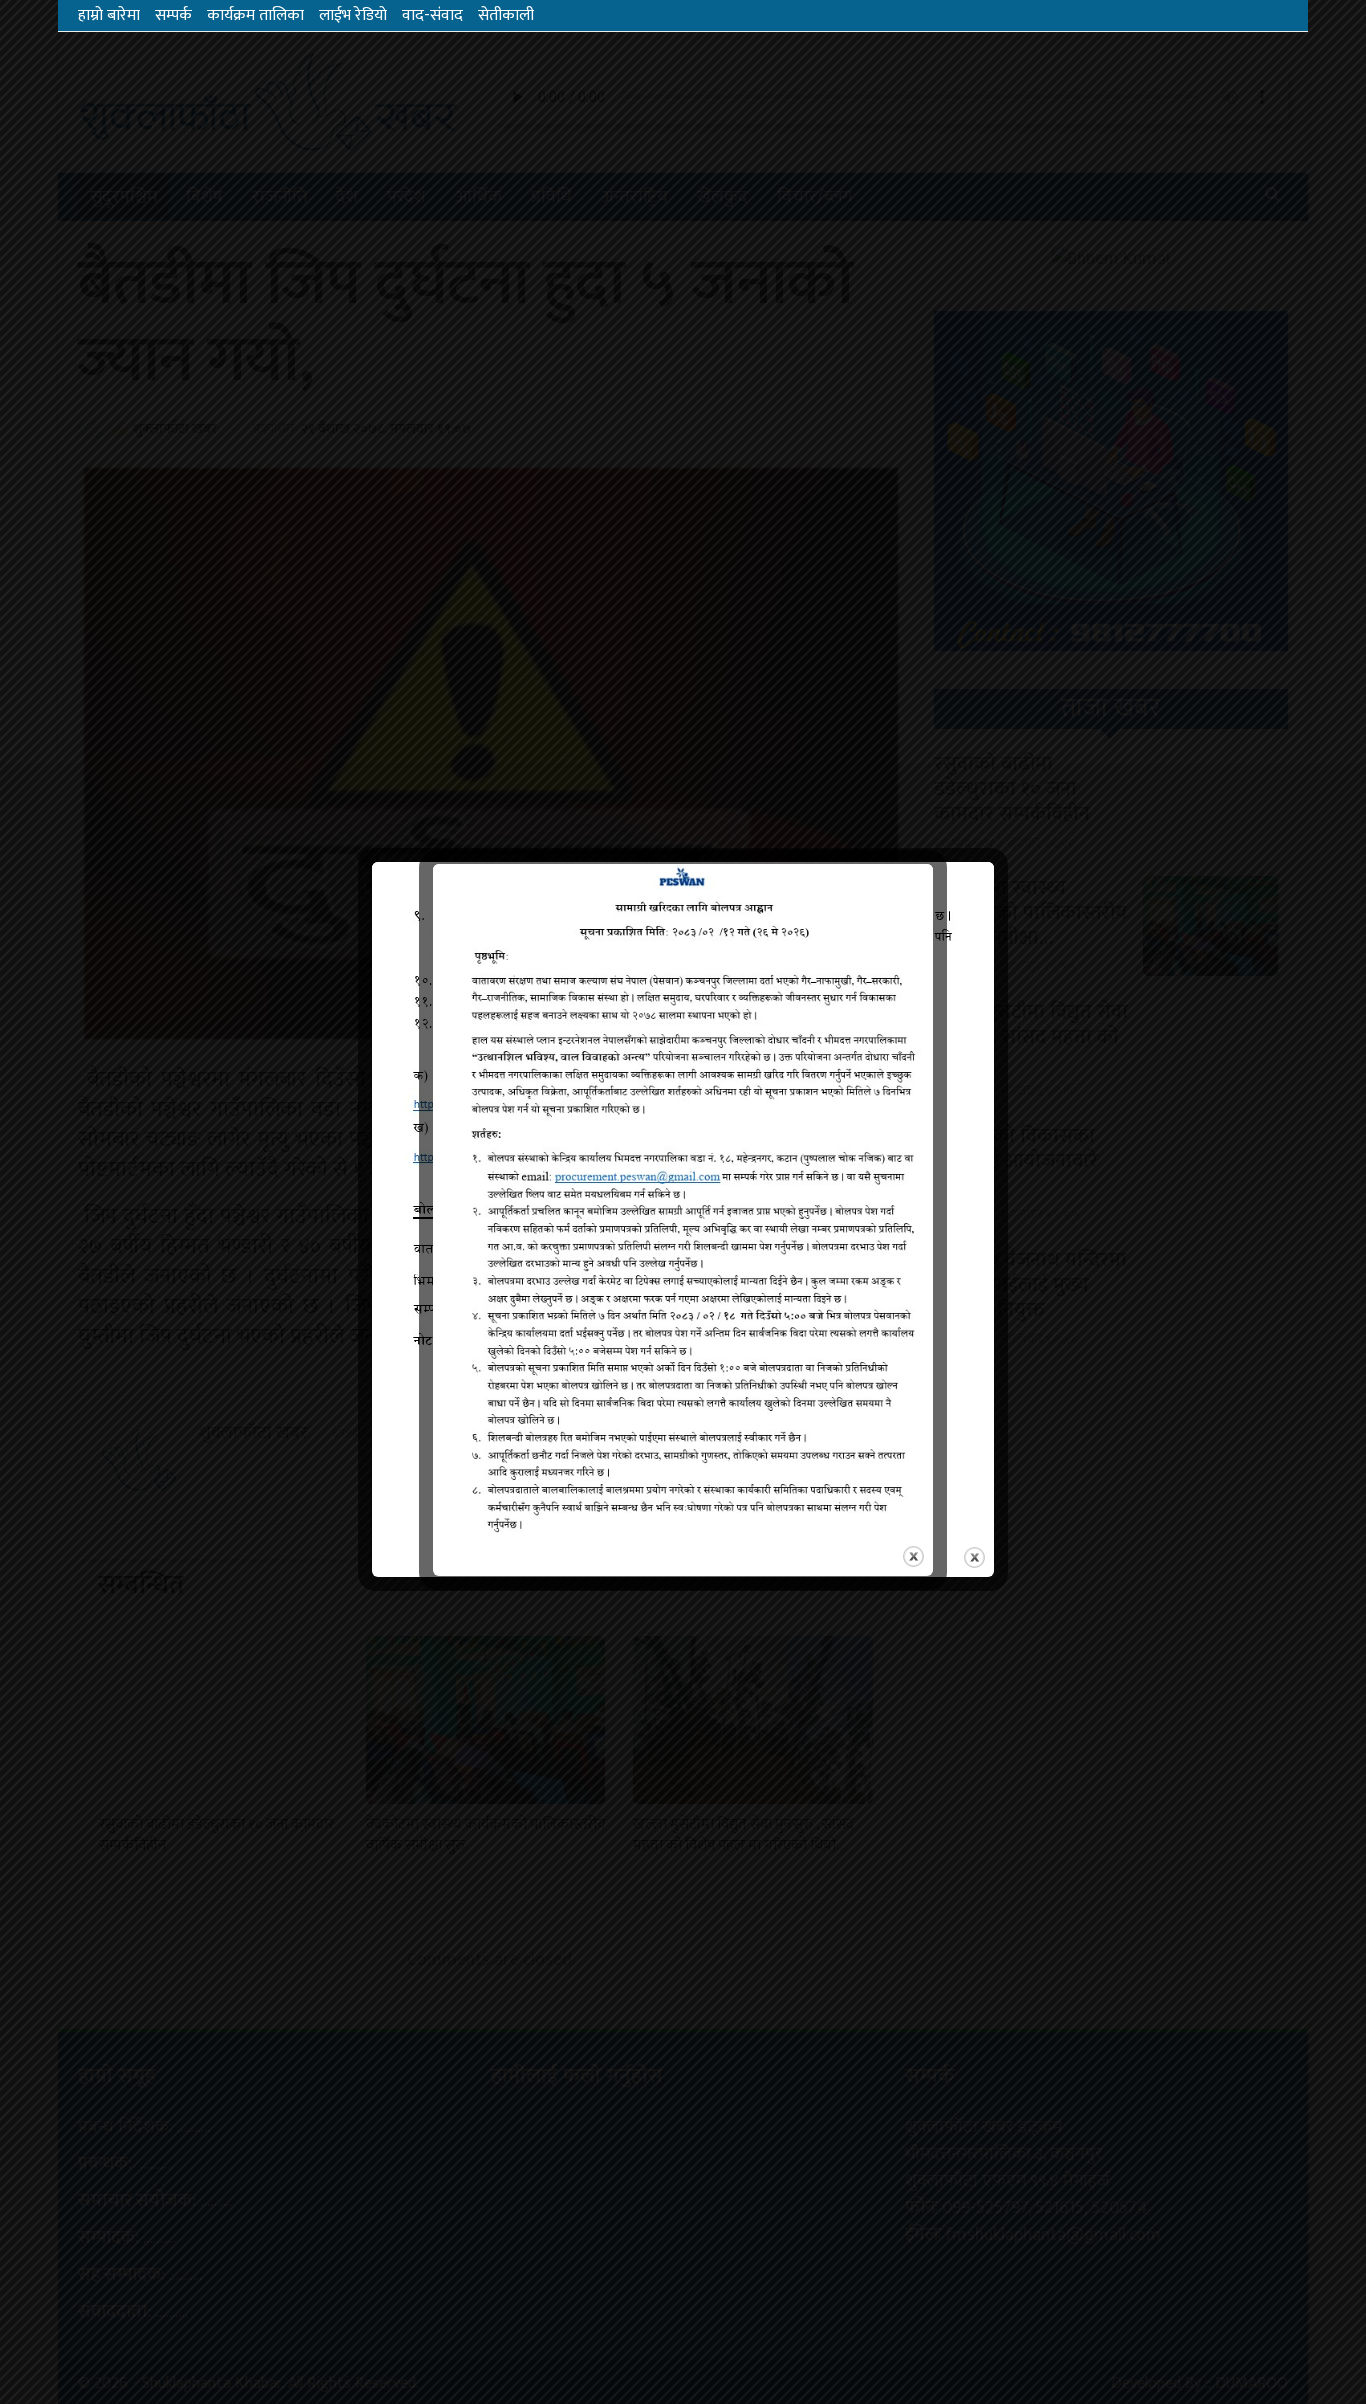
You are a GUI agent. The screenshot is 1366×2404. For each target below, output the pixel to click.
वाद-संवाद (432, 15)
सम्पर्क (173, 15)
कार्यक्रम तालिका (255, 15)
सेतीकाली (506, 15)
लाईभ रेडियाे (353, 15)
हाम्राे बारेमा (109, 15)
